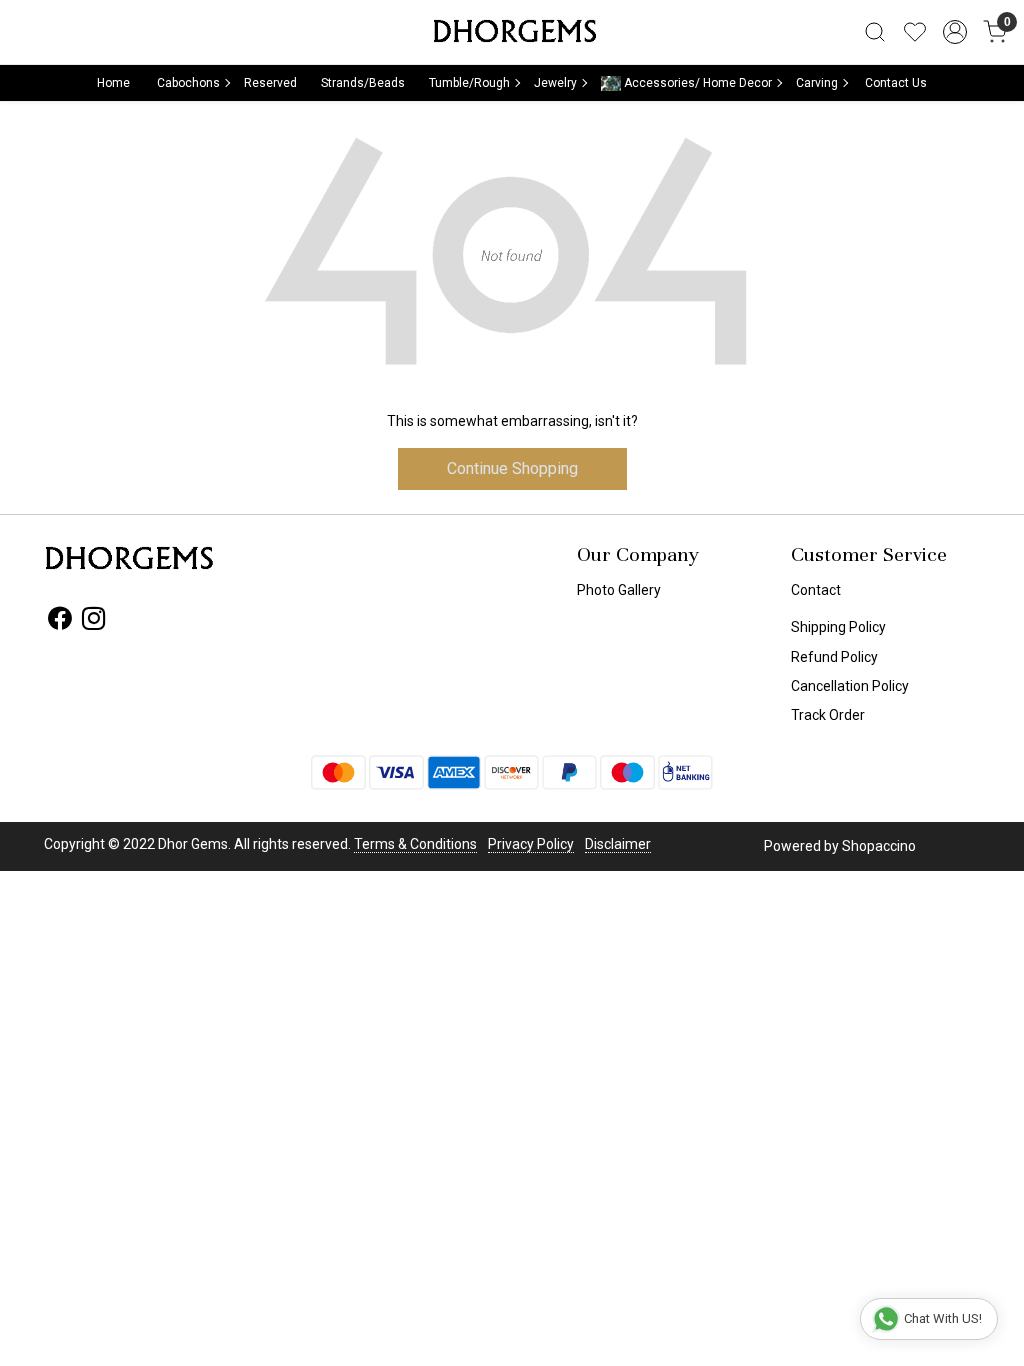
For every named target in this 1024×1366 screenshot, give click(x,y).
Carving (817, 83)
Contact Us (896, 83)
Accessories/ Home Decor (696, 83)
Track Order (828, 715)
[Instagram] (93, 622)
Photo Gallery (619, 590)
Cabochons (188, 83)
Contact (816, 590)
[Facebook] (59, 622)
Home (113, 83)
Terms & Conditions (415, 844)
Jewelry (555, 83)
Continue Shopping (512, 468)
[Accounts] (955, 32)
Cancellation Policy (850, 686)
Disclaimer (618, 844)
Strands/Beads (363, 83)
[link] (875, 32)
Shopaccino (879, 846)
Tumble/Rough (469, 83)
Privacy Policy (531, 844)
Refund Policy (834, 657)
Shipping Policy (838, 627)
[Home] (512, 32)
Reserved (270, 83)
